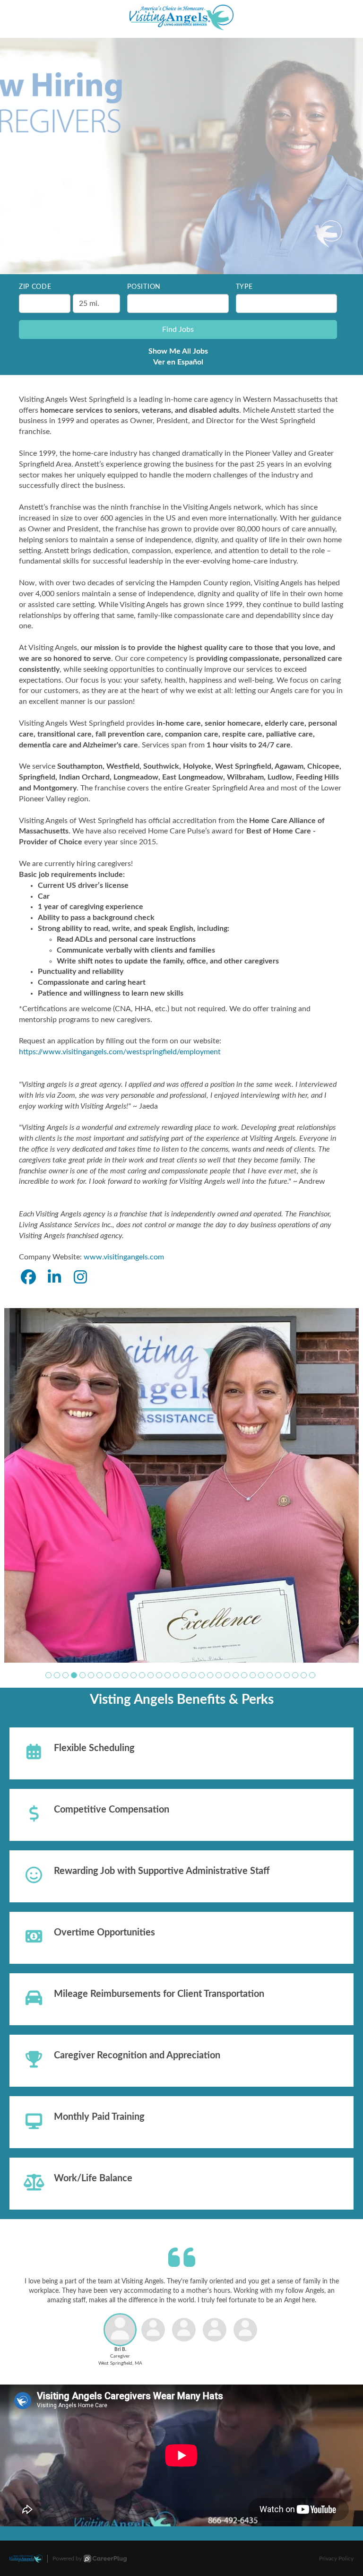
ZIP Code (35, 287)
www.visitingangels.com (124, 1257)
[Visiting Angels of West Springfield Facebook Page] (28, 1278)
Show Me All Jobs (178, 351)
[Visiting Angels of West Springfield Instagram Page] (80, 1278)
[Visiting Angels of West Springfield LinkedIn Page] (54, 1278)
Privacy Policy (336, 2470)
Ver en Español (178, 362)
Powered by (67, 2470)
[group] (181, 1441)
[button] (48, 1586)
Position (144, 287)
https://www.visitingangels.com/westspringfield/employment (120, 1052)
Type (244, 287)
